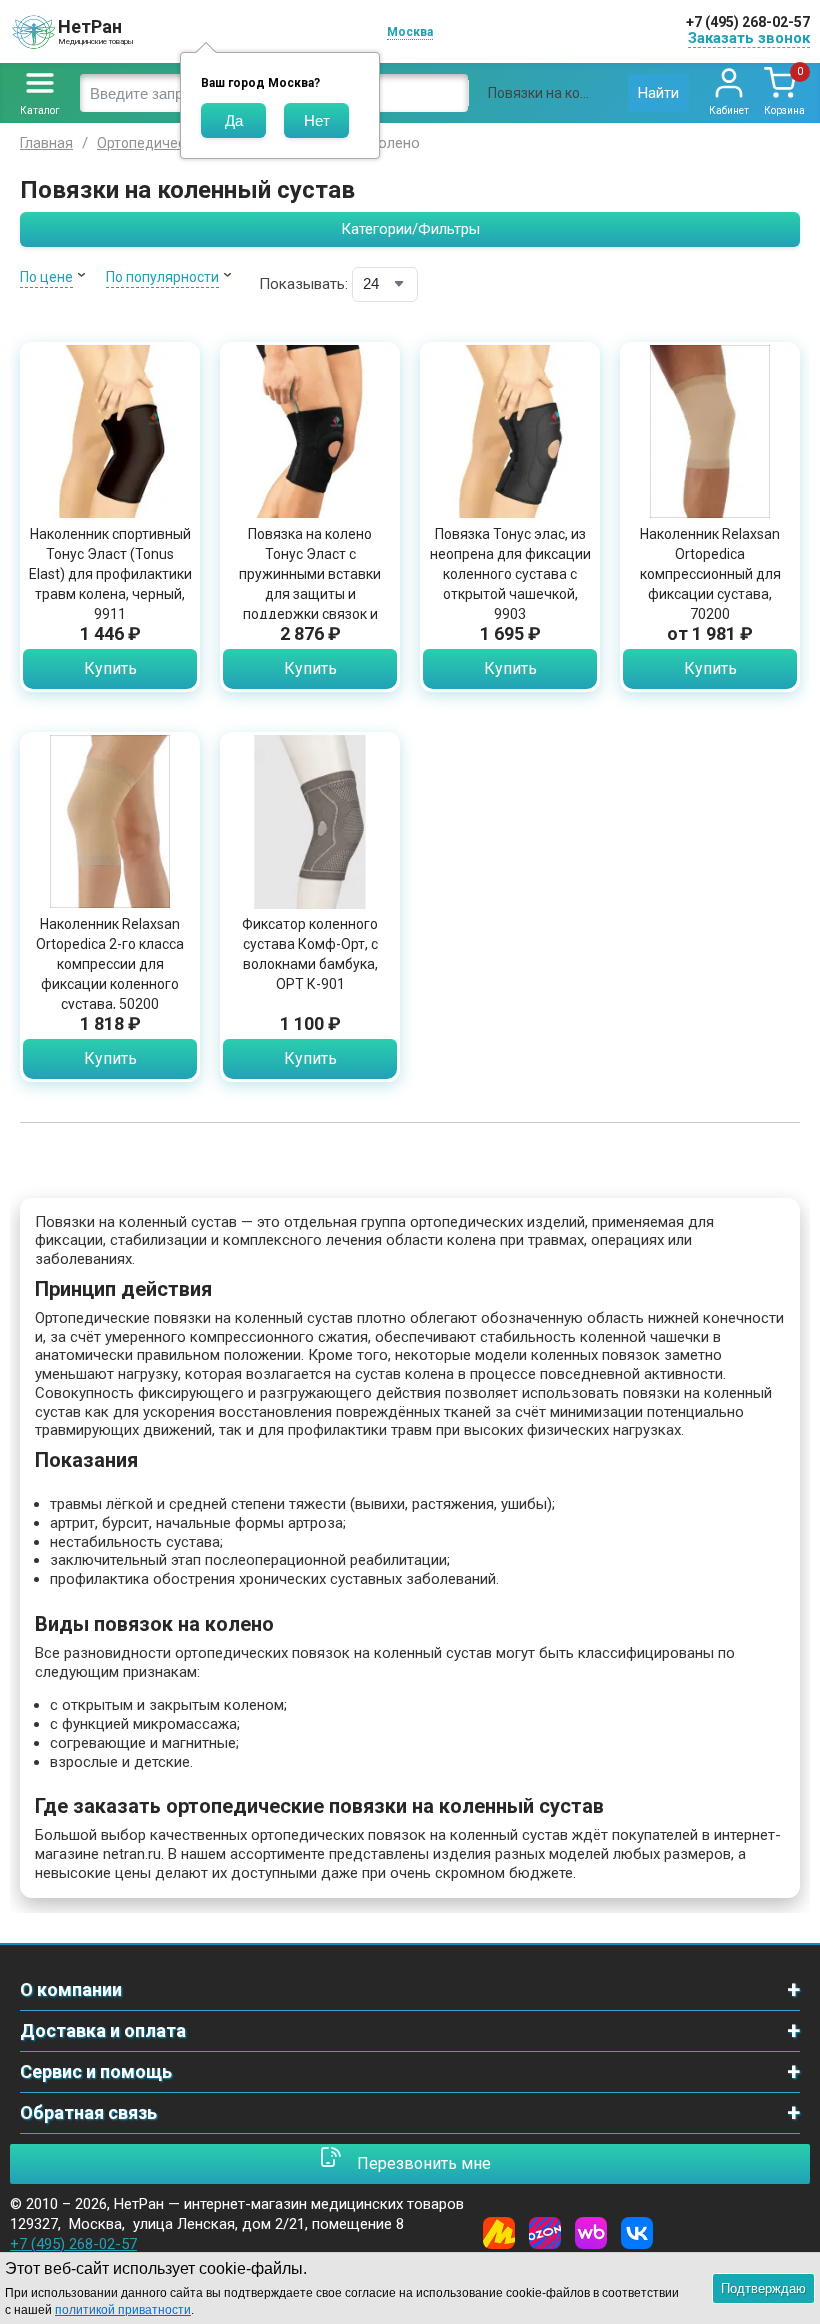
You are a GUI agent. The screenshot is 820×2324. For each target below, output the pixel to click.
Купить (110, 668)
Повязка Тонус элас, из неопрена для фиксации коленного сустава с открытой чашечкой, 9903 (510, 574)
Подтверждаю (763, 2288)
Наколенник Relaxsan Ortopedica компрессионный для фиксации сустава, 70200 (710, 574)
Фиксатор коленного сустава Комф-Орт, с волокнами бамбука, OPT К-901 (310, 954)
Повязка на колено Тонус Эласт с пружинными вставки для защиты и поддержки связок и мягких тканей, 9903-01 (310, 584)
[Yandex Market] (499, 2233)
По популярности (162, 277)
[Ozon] (545, 2233)
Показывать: (303, 284)
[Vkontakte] (637, 2233)
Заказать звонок (749, 38)
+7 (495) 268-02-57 (748, 22)
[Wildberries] (591, 2233)
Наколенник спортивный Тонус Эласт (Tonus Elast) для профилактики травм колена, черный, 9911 (110, 574)
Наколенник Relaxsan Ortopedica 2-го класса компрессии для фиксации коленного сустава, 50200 (110, 964)
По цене (46, 277)
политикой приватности (123, 2310)
